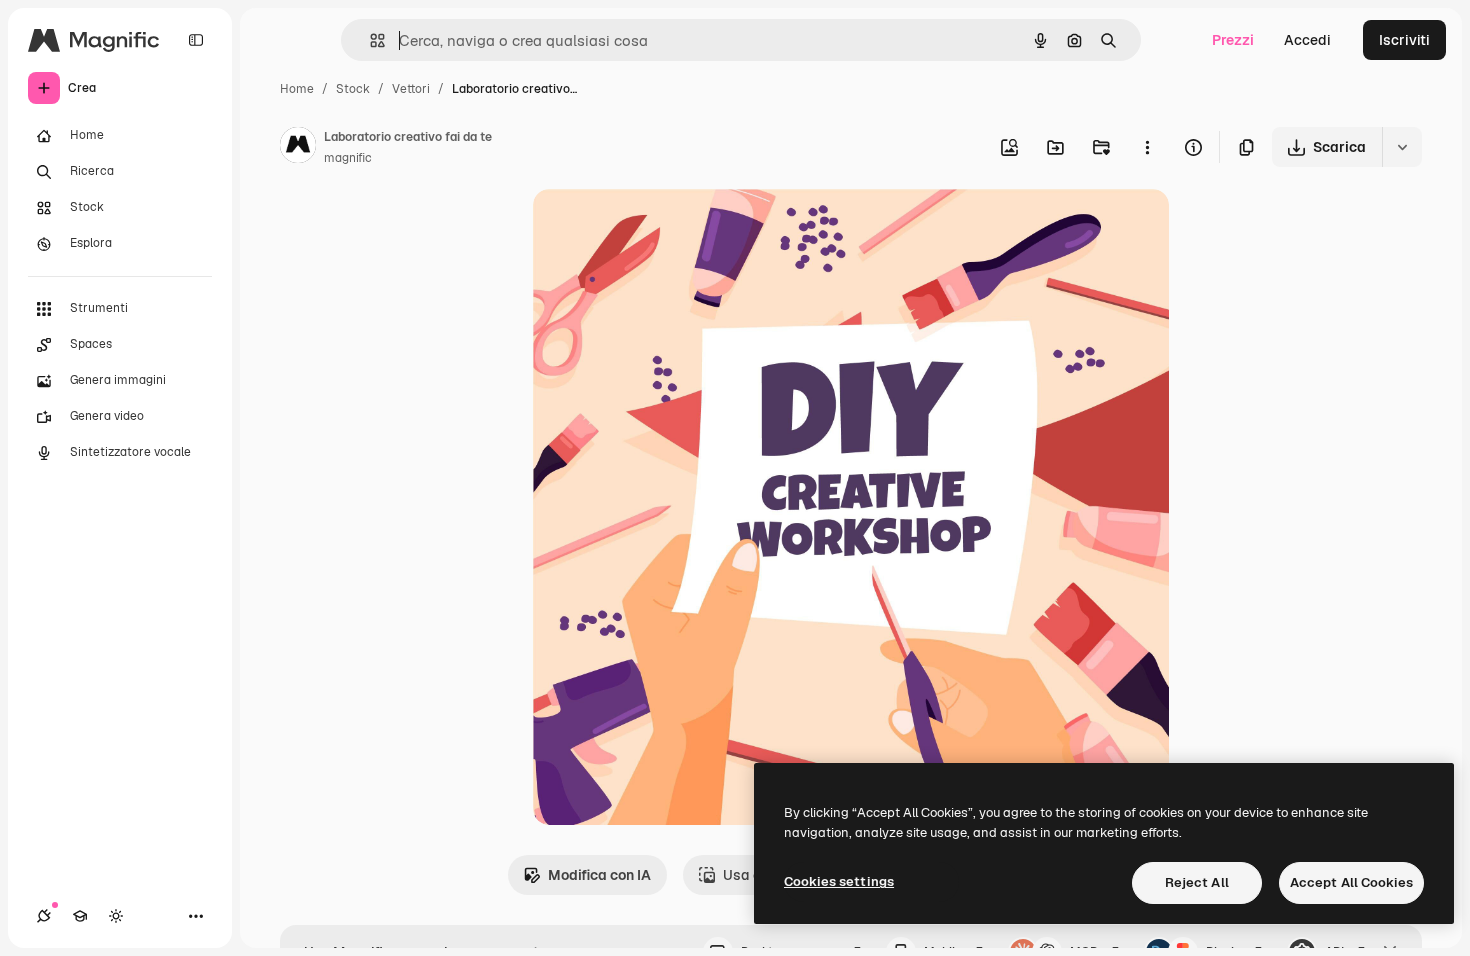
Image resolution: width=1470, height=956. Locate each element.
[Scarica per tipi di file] (1402, 147)
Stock (353, 89)
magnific (348, 158)
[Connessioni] (44, 916)
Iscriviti (1404, 40)
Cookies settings (839, 881)
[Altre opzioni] (1147, 147)
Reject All (1197, 882)
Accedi (1307, 40)
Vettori (411, 89)
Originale (665, 227)
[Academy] (80, 916)
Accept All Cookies (1351, 882)
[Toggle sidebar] (196, 40)
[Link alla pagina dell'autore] (298, 148)
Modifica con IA (599, 875)
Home (297, 89)
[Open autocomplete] (369, 40)
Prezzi (1233, 40)
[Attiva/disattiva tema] (116, 916)
